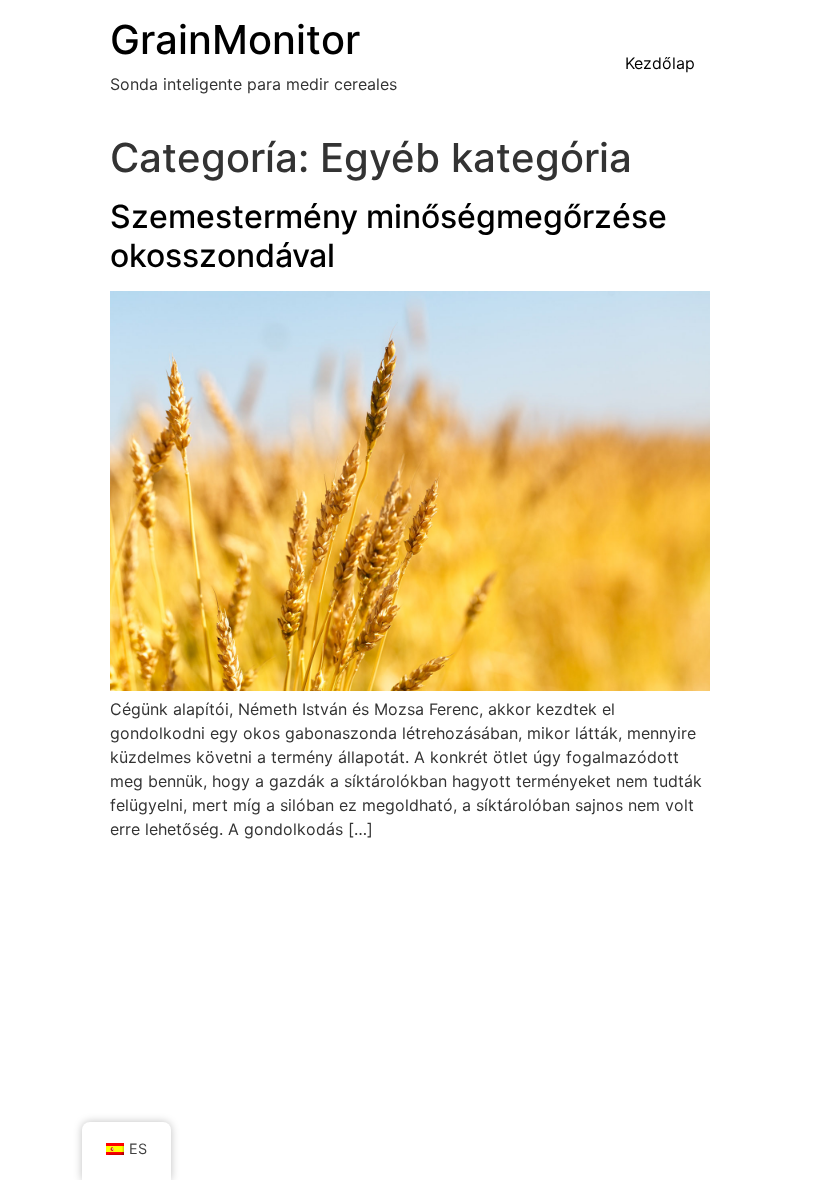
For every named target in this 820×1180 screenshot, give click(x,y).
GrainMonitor (235, 39)
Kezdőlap (660, 63)
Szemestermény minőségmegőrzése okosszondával (388, 235)
